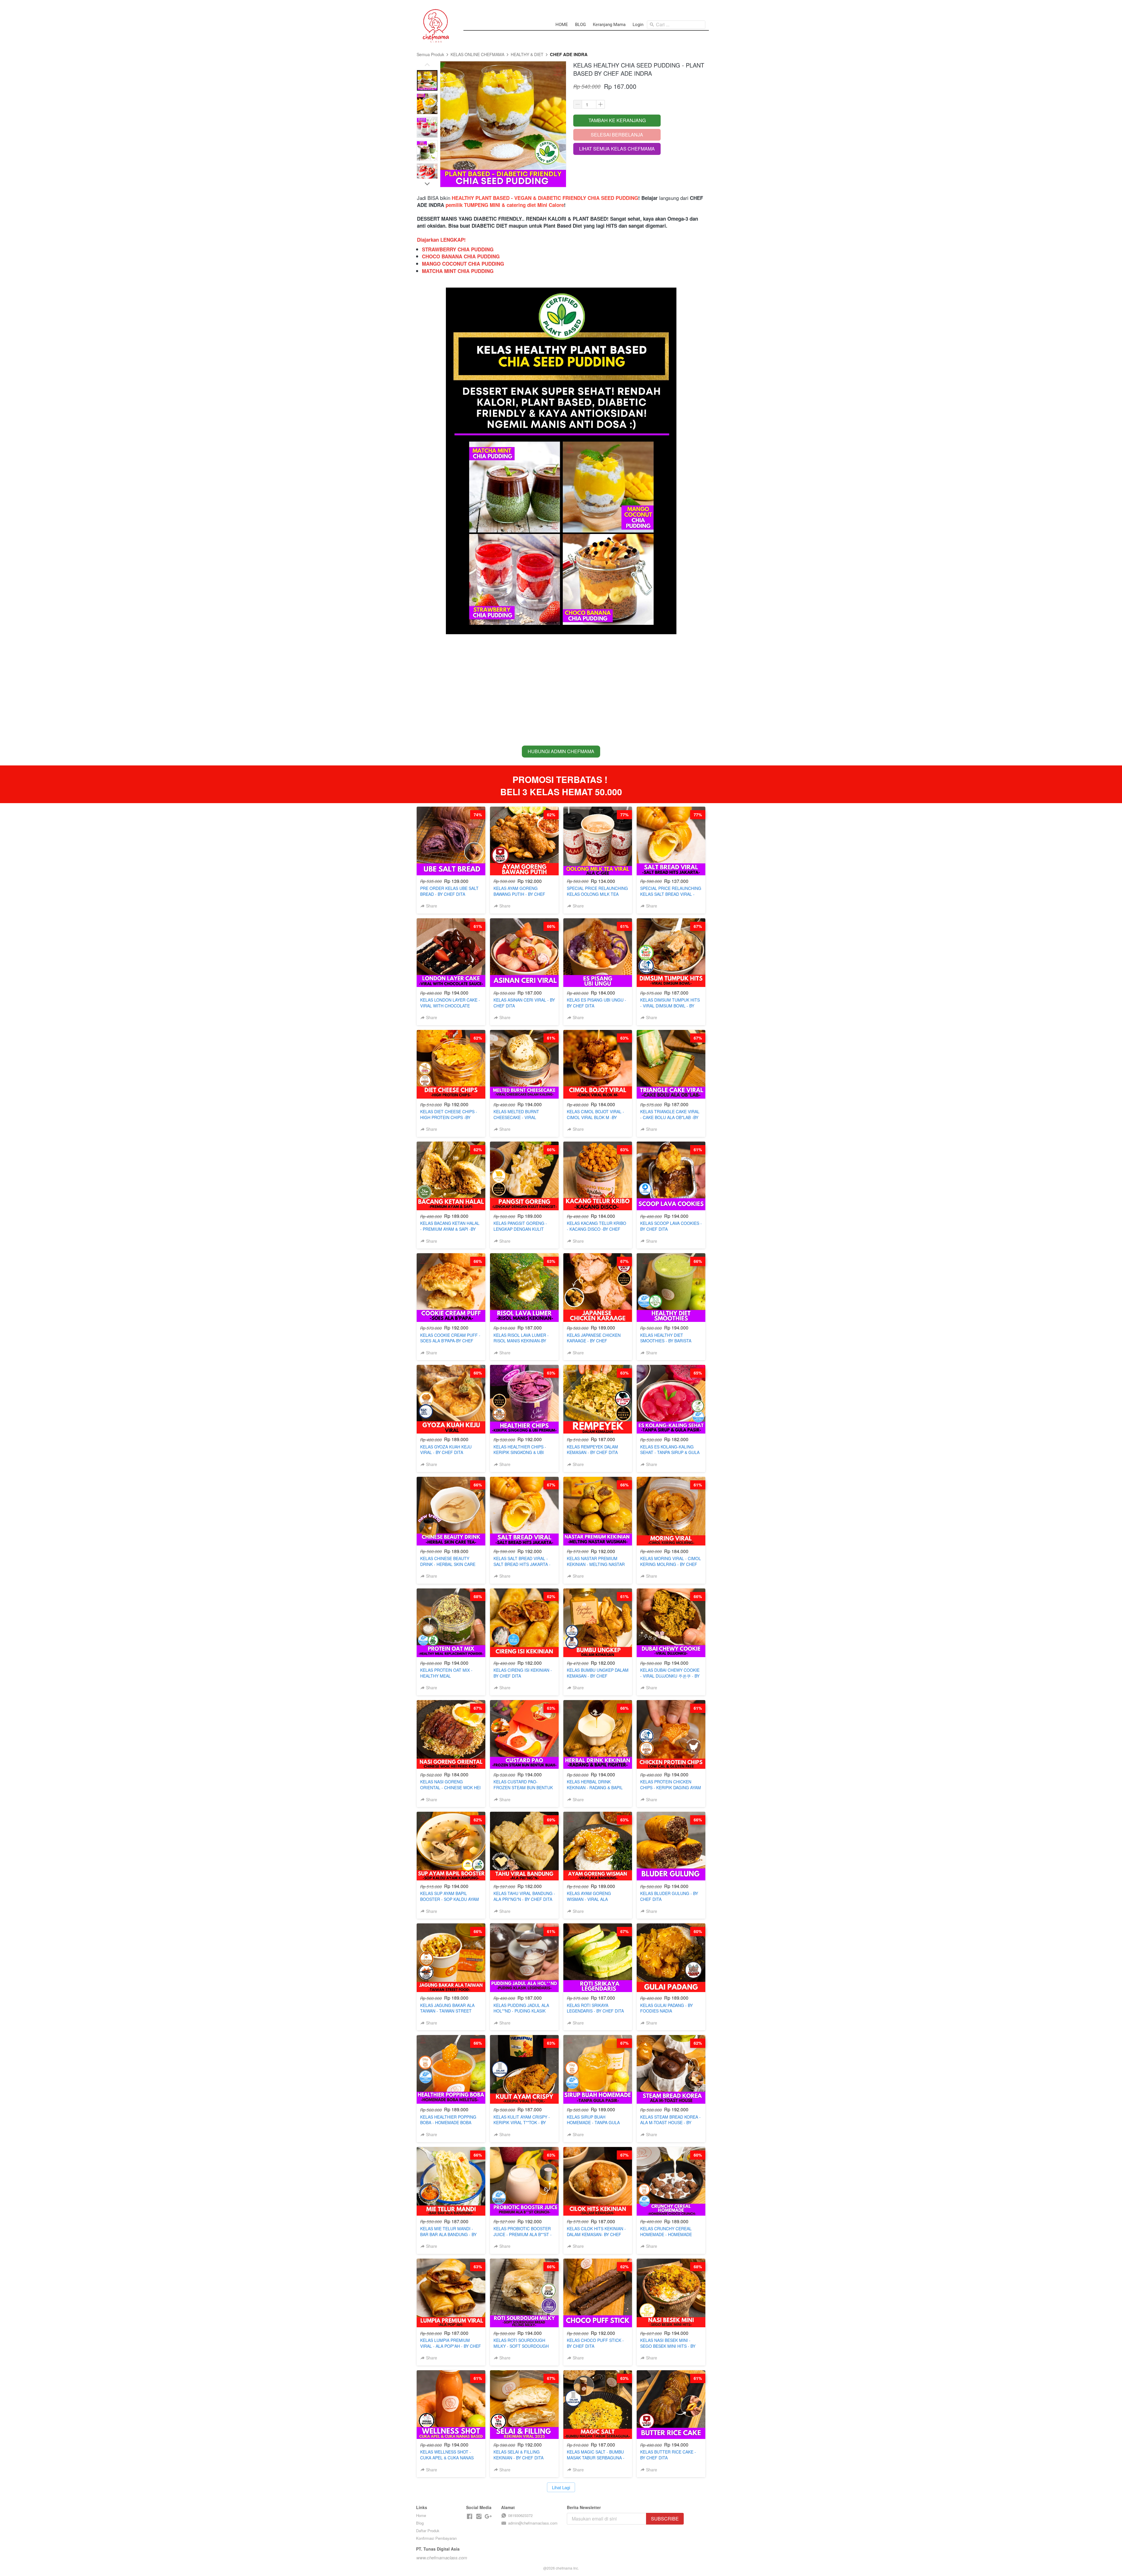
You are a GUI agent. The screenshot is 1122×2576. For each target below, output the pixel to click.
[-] (470, 2517)
